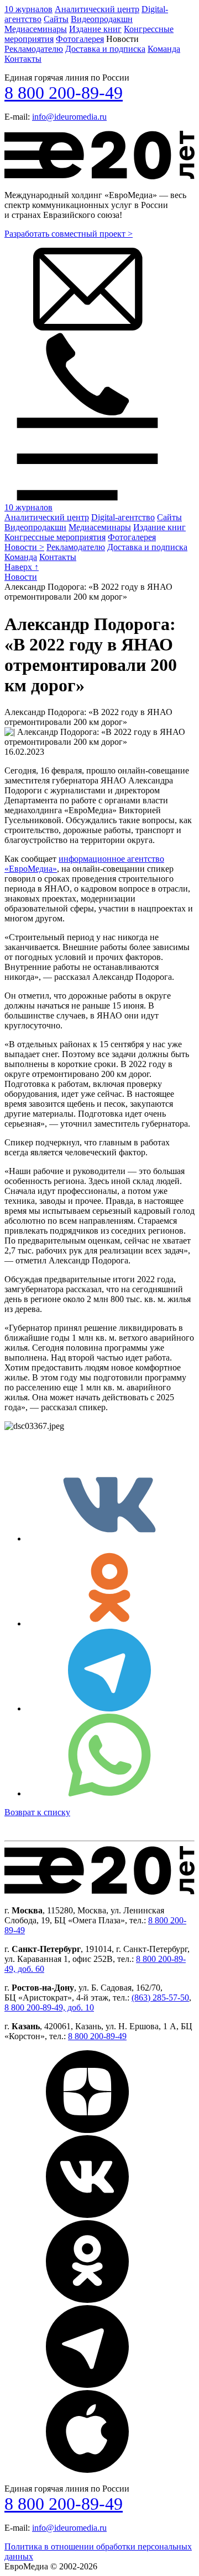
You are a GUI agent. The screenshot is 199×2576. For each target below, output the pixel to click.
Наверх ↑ (22, 567)
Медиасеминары (36, 29)
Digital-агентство (123, 517)
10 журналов (28, 9)
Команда (164, 49)
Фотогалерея (80, 39)
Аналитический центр (97, 9)
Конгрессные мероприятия (55, 537)
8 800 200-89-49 (64, 93)
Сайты (56, 19)
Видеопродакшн (102, 19)
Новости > (24, 547)
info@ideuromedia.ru (69, 117)
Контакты (23, 59)
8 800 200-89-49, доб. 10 (49, 2007)
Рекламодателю (34, 49)
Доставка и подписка (105, 49)
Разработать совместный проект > (69, 234)
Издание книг (95, 29)
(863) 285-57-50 (160, 1998)
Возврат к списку (37, 1812)
